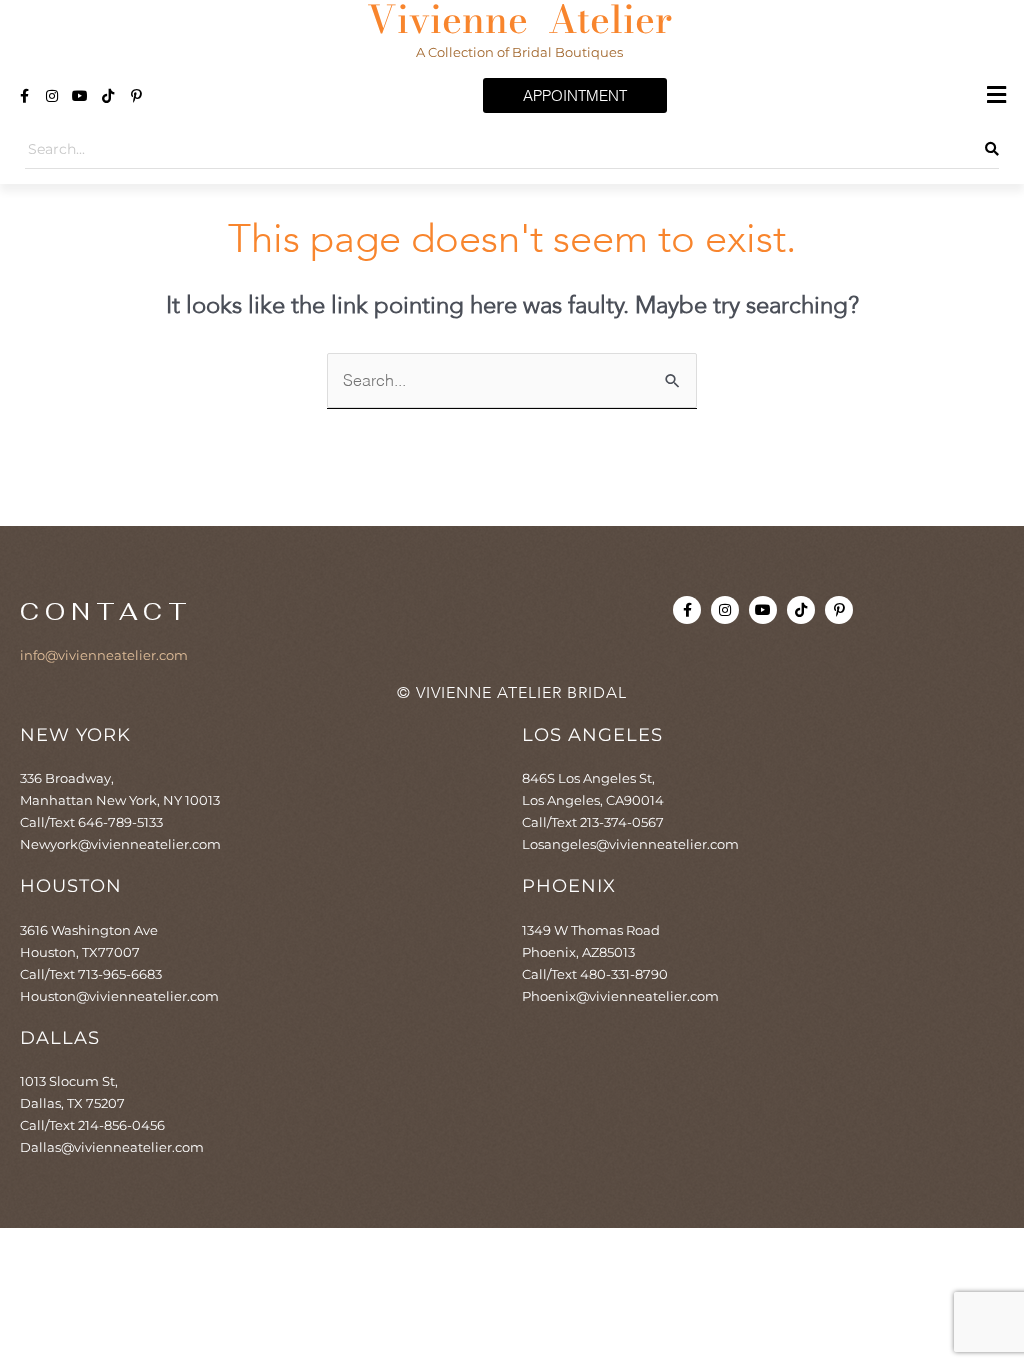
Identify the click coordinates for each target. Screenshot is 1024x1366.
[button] (997, 96)
